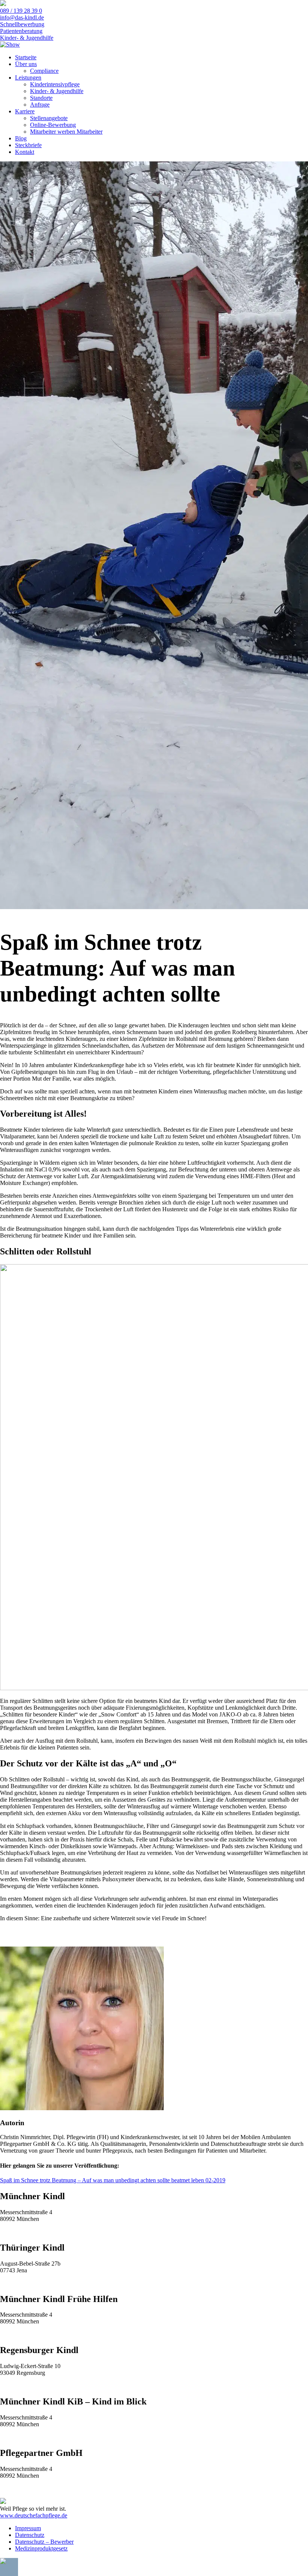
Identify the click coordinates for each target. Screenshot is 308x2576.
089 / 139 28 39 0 (21, 11)
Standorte (41, 98)
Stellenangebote (49, 118)
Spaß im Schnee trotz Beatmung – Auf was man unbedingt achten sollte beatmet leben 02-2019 (113, 2180)
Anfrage (40, 105)
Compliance (44, 71)
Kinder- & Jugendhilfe (27, 38)
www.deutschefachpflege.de (34, 2515)
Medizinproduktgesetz (41, 2548)
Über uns (26, 64)
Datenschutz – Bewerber (44, 2542)
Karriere (25, 111)
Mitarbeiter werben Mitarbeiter (66, 132)
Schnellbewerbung (22, 24)
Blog (21, 138)
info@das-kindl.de (22, 17)
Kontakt (25, 152)
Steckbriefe (28, 145)
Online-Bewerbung (53, 125)
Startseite (26, 57)
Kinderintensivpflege (55, 84)
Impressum (28, 2528)
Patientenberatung (21, 31)
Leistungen (28, 78)
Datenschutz (30, 2535)
